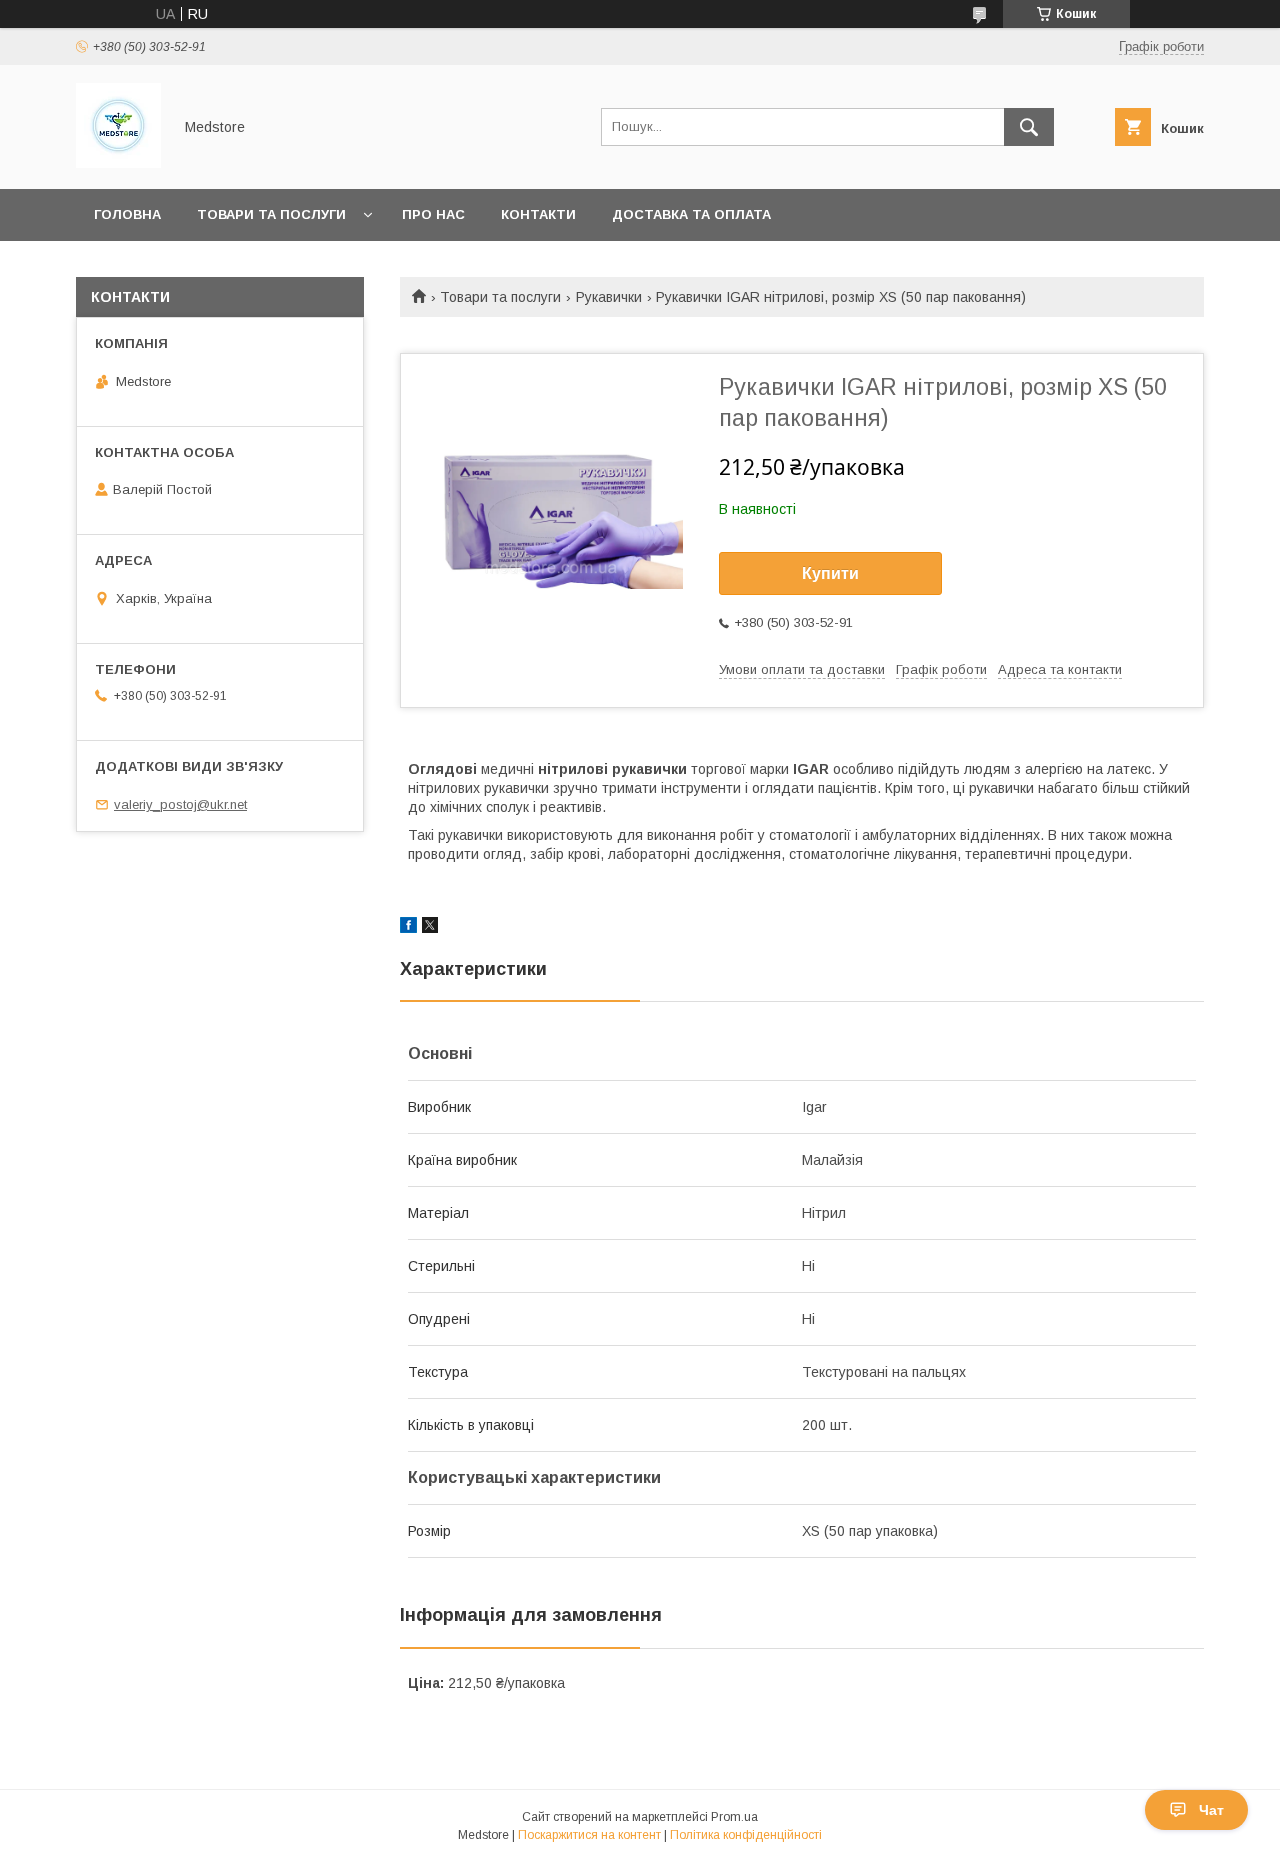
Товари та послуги (271, 214)
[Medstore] (118, 163)
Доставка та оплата (691, 214)
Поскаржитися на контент (589, 1835)
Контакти (538, 214)
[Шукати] (1029, 127)
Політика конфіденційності (746, 1835)
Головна (127, 214)
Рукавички (609, 297)
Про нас (433, 214)
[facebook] (408, 928)
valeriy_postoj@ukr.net (180, 804)
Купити (830, 573)
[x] (430, 928)
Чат (1211, 1810)
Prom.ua (734, 1817)
